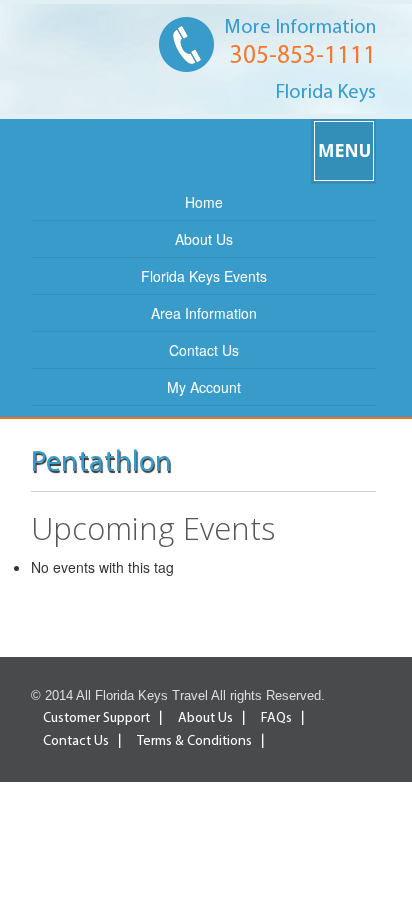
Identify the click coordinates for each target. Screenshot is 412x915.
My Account (204, 387)
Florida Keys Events (204, 276)
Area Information (204, 313)
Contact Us (204, 350)
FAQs (276, 718)
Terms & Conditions (194, 741)
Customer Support (96, 718)
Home (204, 202)
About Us (204, 239)
